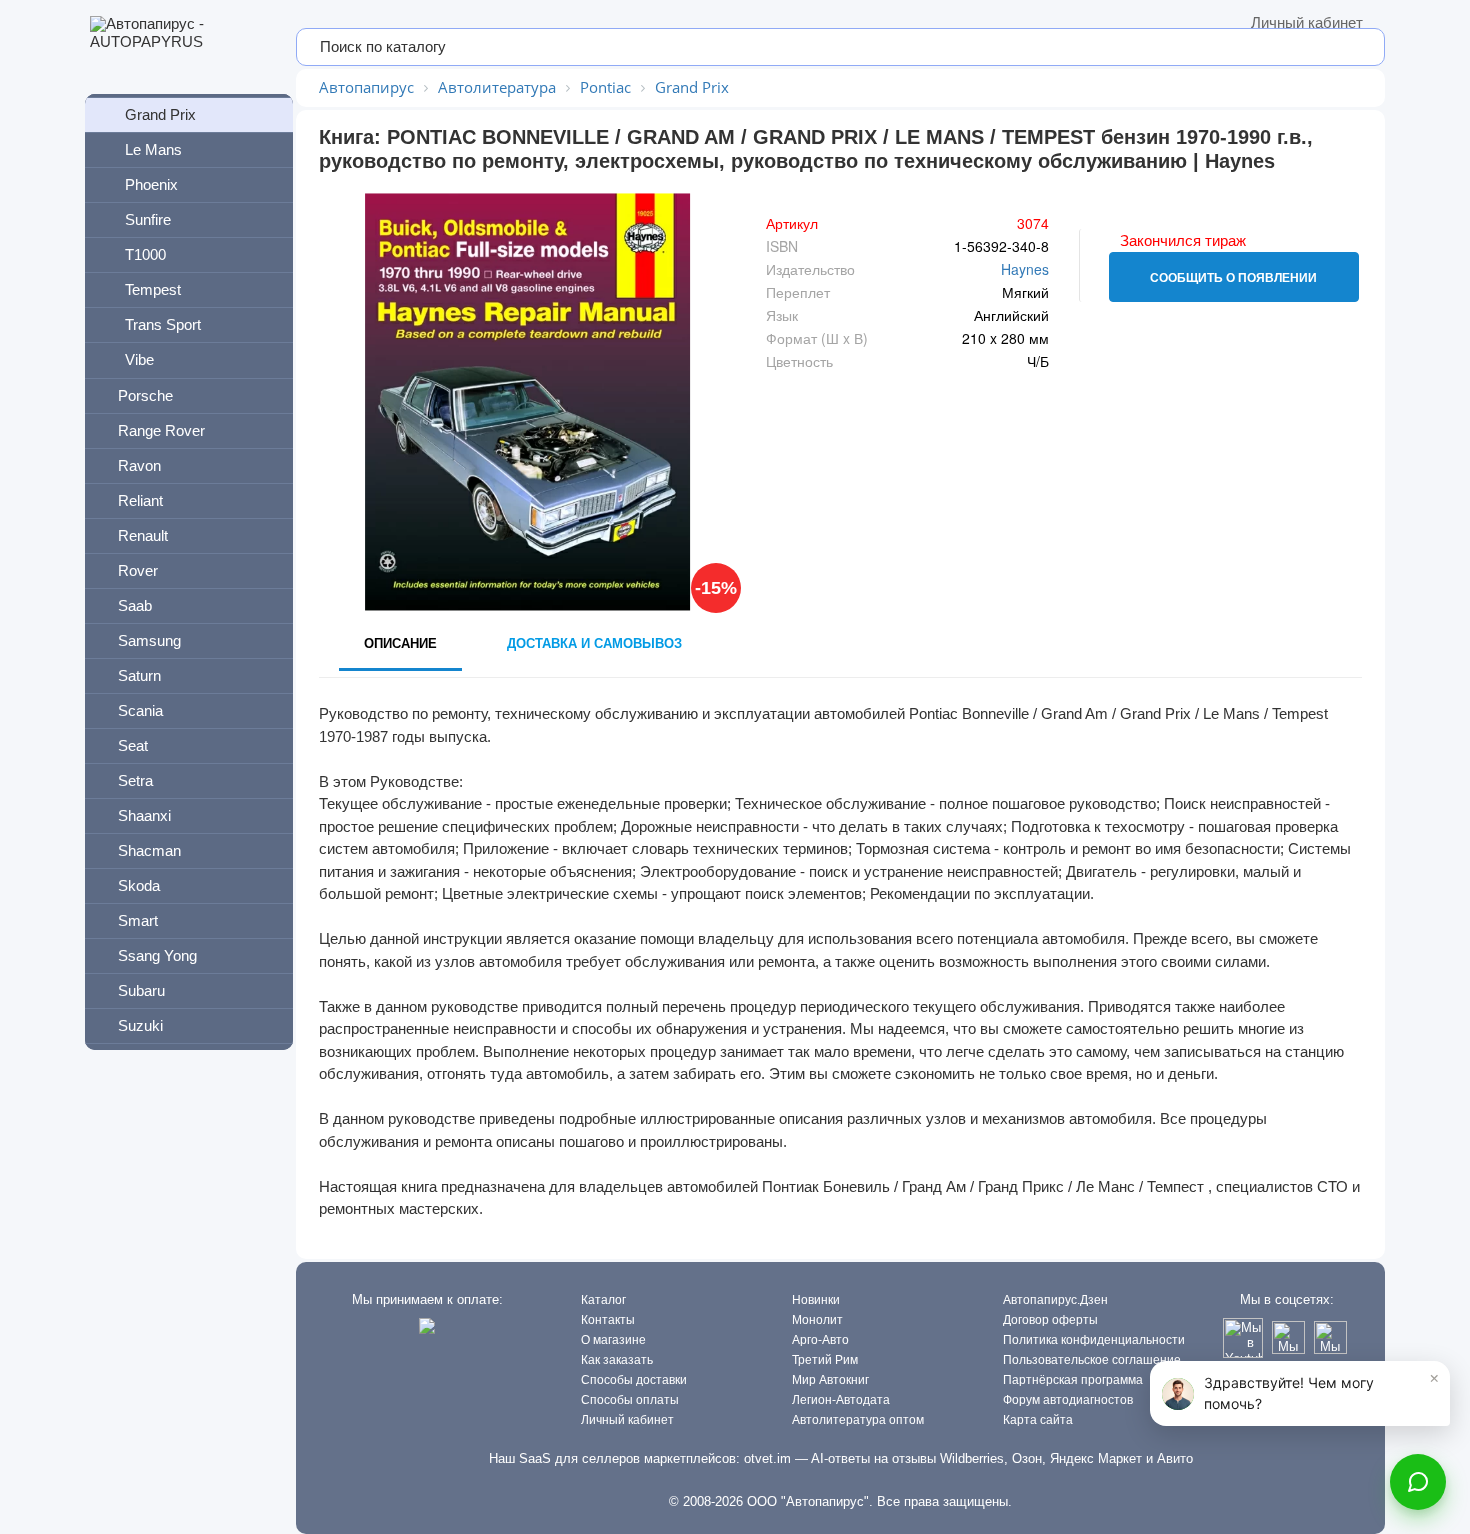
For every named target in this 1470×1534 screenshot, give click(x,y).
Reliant (140, 500)
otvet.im (767, 1458)
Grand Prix (160, 114)
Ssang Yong (157, 955)
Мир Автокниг (830, 1380)
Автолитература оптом (858, 1420)
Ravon (139, 465)
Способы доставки (634, 1380)
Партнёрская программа (1073, 1380)
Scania (140, 710)
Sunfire (148, 219)
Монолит (817, 1320)
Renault (143, 535)
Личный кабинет (1307, 22)
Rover (138, 570)
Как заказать (617, 1360)
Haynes (1025, 269)
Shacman (149, 850)
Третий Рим (825, 1360)
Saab (135, 605)
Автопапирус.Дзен (1055, 1300)
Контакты (608, 1320)
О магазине (613, 1340)
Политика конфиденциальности (1094, 1340)
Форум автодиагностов (1068, 1400)
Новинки (816, 1300)
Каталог (603, 1300)
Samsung (149, 640)
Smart (138, 920)
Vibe (139, 359)
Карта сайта (1038, 1420)
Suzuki (140, 1025)
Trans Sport (163, 324)
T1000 (145, 254)
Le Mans (153, 149)
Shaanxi (144, 815)
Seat (133, 745)
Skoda (139, 885)
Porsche (145, 395)
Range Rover (161, 430)
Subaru (141, 990)
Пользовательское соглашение (1092, 1360)
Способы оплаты (630, 1400)
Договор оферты (1050, 1320)
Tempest (153, 289)
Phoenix (151, 184)
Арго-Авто (820, 1340)
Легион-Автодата (841, 1400)
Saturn (139, 675)
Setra (135, 780)
